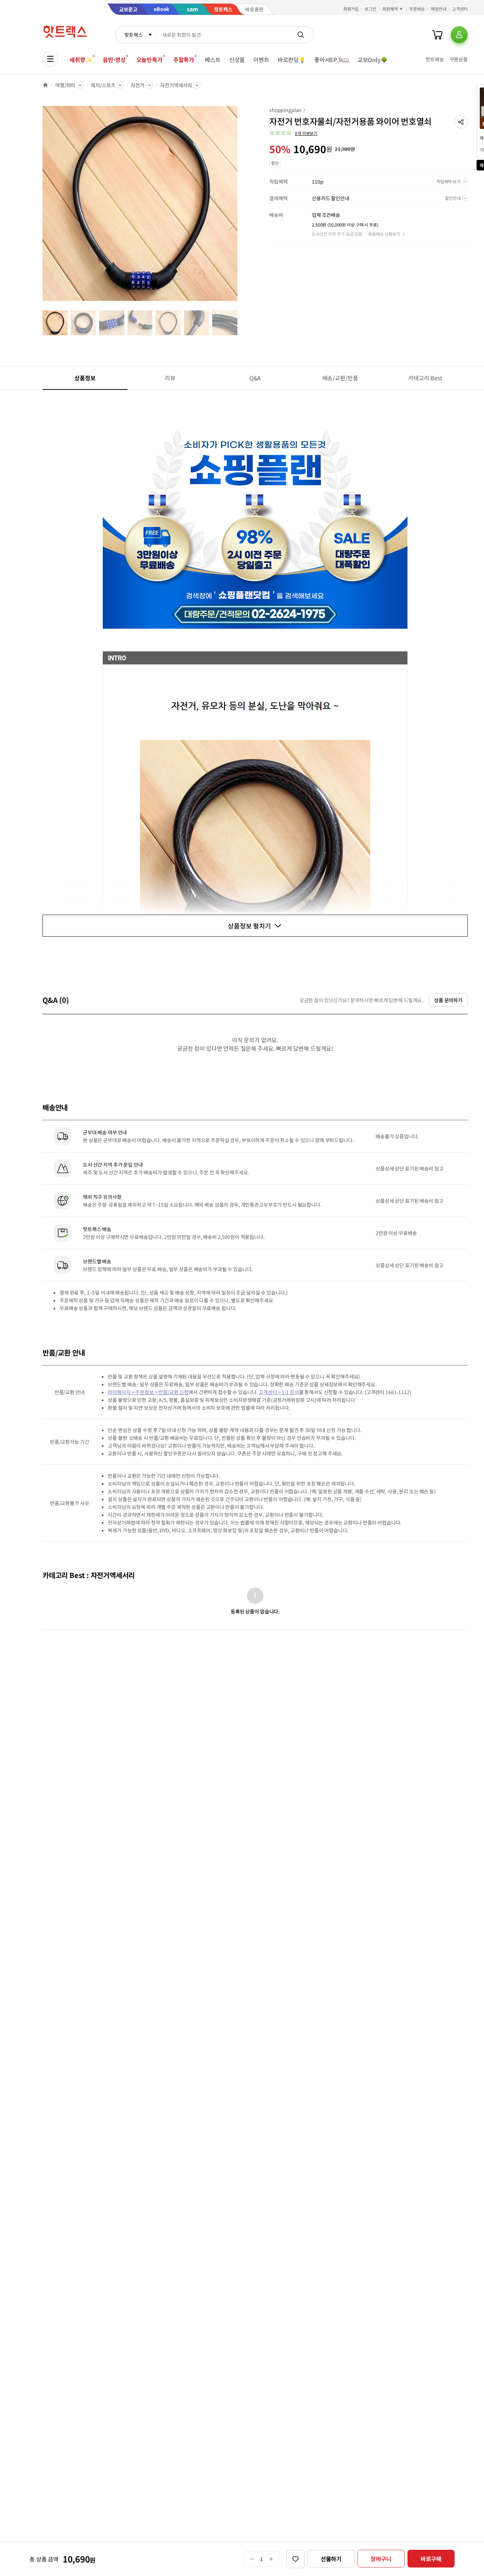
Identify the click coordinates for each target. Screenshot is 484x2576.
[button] (461, 122)
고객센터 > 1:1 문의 (279, 1392)
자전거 (138, 85)
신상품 (237, 60)
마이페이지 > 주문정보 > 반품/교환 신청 (148, 1392)
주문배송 (417, 9)
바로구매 (431, 2559)
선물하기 (331, 2559)
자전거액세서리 (176, 85)
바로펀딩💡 (292, 60)
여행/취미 (65, 85)
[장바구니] (437, 35)
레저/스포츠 (103, 85)
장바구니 (381, 2559)
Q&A (255, 378)
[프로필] (459, 35)
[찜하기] (296, 2559)
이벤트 (261, 60)
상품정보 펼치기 (249, 926)
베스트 (213, 60)
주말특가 (184, 60)
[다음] (240, 207)
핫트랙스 (133, 35)
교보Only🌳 (373, 60)
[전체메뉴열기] (50, 59)
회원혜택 (390, 9)
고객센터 (460, 9)
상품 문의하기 (448, 1000)
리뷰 (170, 378)
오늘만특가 (150, 60)
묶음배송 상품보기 (384, 234)
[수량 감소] (252, 2559)
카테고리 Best (425, 378)
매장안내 (439, 9)
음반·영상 (114, 60)
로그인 (370, 9)
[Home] (45, 85)
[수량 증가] (271, 2559)
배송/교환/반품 (340, 378)
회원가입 (351, 9)
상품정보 (85, 378)
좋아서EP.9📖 (332, 60)
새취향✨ (81, 60)
